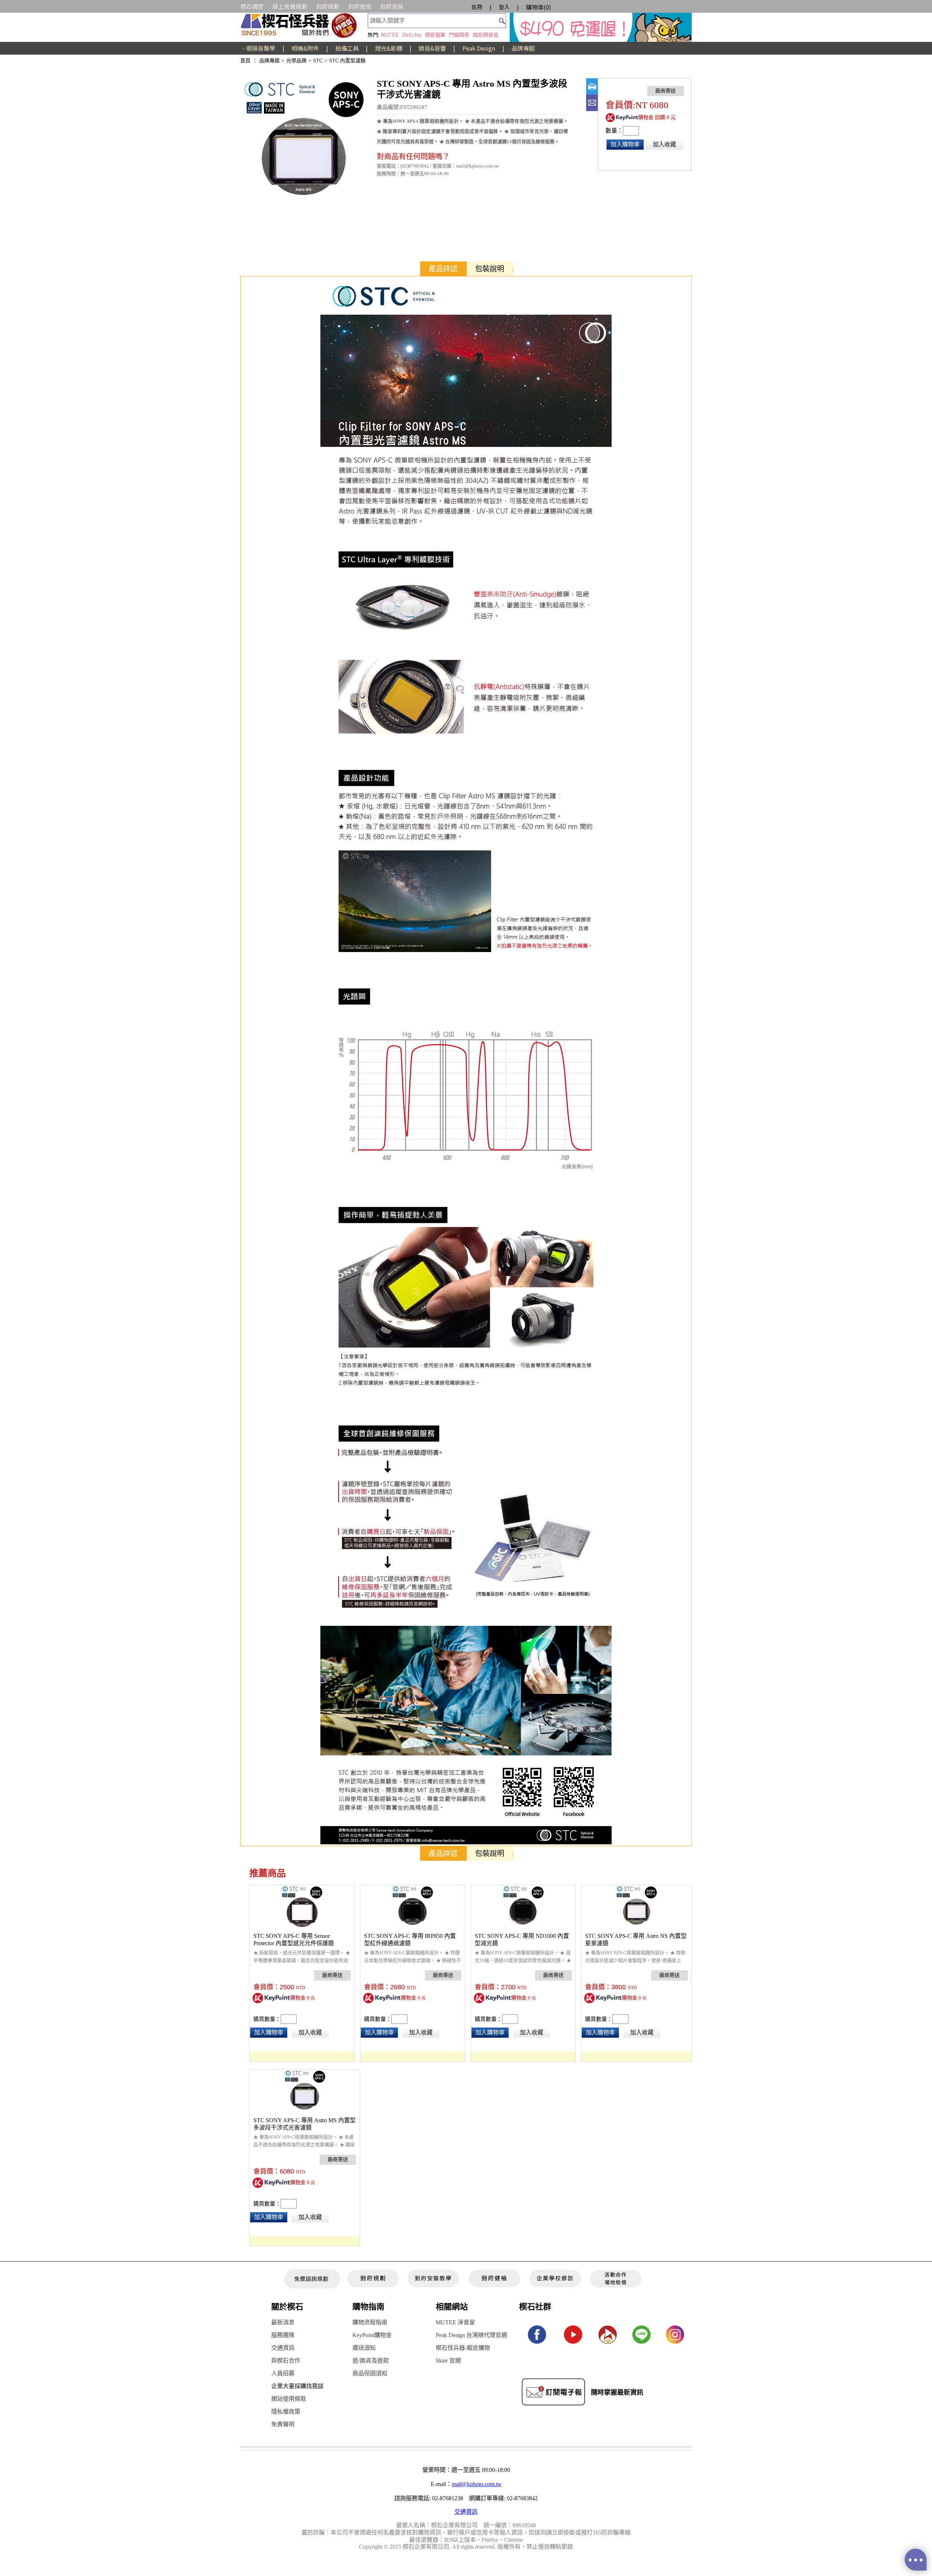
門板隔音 (459, 35)
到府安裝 (392, 6)
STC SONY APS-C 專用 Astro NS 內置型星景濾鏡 (636, 1940)
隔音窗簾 (435, 35)
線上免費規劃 (290, 6)
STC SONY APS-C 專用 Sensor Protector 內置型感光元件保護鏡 (294, 1940)
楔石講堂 (252, 6)
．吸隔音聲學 (258, 48)
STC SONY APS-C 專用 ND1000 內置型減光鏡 (522, 1940)
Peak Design (479, 48)
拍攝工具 (347, 48)
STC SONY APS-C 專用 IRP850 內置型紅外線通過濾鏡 (410, 1940)
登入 (504, 7)
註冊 (477, 7)
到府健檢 (360, 6)
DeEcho (412, 35)
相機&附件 (305, 48)
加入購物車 (625, 144)
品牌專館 (523, 48)
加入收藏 (664, 144)
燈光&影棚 (389, 48)
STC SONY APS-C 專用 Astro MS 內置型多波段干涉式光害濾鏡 (305, 2124)
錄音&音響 (432, 48)
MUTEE (390, 35)
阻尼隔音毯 (486, 35)
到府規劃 (328, 6)
